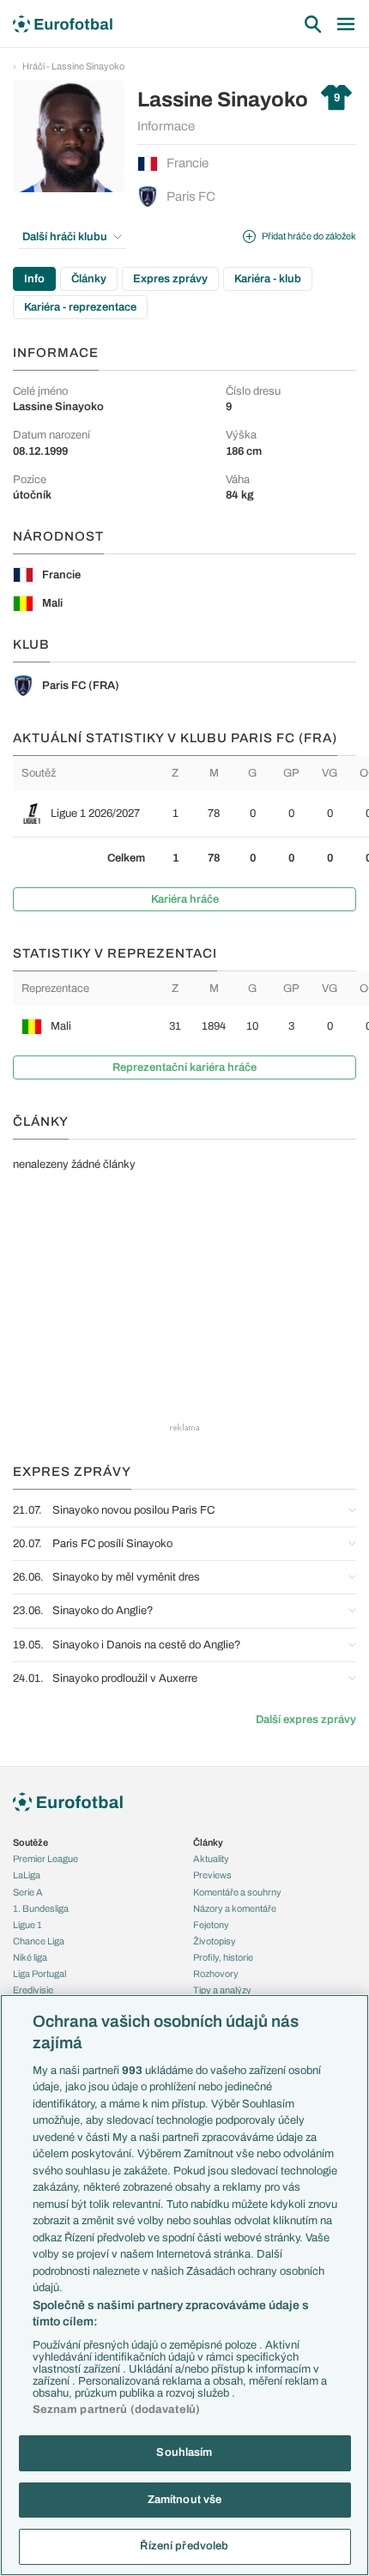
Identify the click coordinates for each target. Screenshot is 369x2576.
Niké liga (30, 1957)
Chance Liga (39, 1941)
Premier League (45, 1859)
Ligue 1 (27, 1925)
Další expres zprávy (306, 1720)
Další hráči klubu (65, 237)
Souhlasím (184, 2452)
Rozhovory (216, 1974)
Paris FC (191, 197)
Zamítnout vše (185, 2500)
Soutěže (30, 1842)
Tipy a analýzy (222, 1990)
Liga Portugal (39, 1974)
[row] (191, 813)
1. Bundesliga (41, 1908)
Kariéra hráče (185, 899)
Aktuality (211, 1859)
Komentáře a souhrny (237, 1892)
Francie (188, 163)
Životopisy (215, 1941)
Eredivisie (33, 1990)
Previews (212, 1875)
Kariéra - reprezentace (80, 307)
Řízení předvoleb (184, 2546)
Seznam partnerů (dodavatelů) (117, 2410)
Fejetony (211, 1925)
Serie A (28, 1892)
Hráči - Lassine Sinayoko (73, 66)
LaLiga (27, 1875)
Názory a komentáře (235, 1908)
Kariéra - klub (268, 279)
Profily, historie (223, 1957)
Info (34, 279)
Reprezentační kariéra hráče (184, 1067)
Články (89, 279)
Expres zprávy (170, 279)
